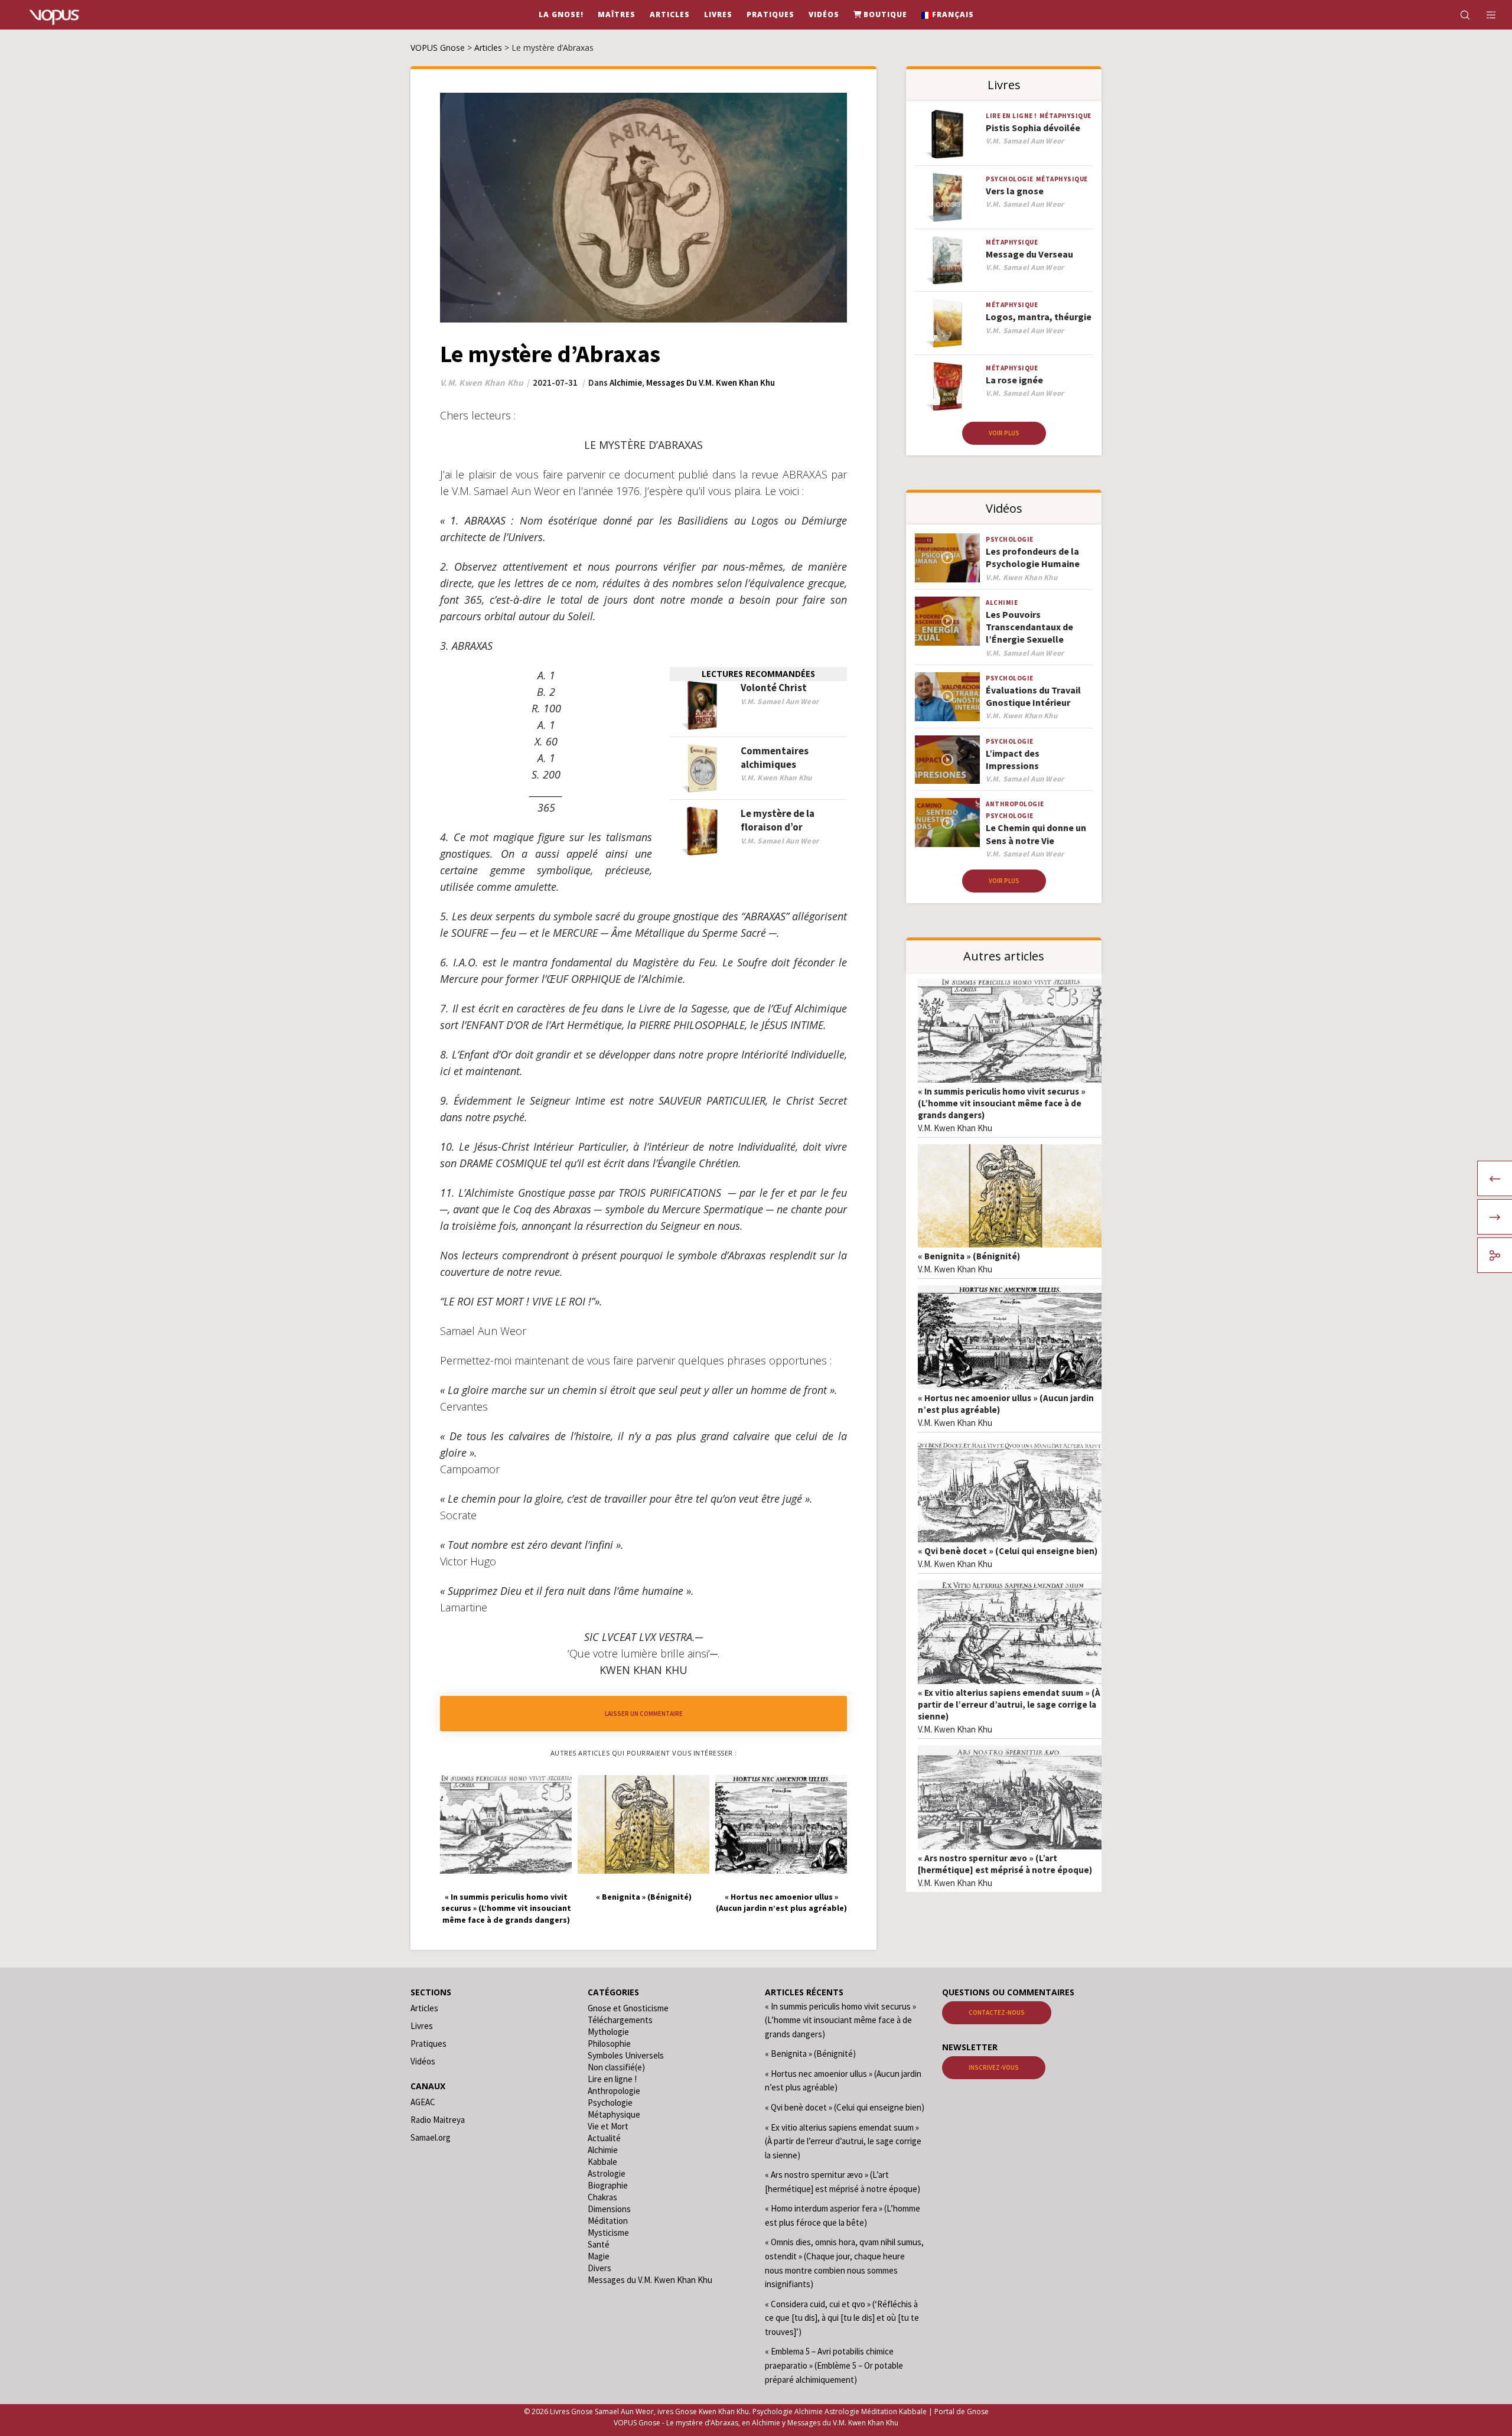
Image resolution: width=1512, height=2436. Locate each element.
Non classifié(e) (616, 2067)
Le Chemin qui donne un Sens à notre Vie (1036, 834)
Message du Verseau (1029, 254)
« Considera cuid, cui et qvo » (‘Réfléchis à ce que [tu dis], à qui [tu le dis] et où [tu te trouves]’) (842, 2318)
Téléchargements (620, 2020)
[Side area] (1484, 15)
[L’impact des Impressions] (947, 760)
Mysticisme (608, 2233)
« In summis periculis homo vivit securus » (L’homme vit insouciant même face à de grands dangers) (1002, 1103)
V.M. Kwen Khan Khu (955, 1128)
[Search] (1457, 15)
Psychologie (1010, 179)
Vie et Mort (608, 2126)
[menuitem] (948, 15)
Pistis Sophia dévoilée (1033, 128)
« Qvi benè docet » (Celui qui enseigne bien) (1008, 1551)
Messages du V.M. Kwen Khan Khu (711, 382)
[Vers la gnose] (947, 198)
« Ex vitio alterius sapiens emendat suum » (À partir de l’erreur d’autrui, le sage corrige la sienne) (1009, 1704)
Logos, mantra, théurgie (1039, 317)
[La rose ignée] (947, 387)
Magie (599, 2256)
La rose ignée (1014, 380)
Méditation (608, 2221)
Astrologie (607, 2173)
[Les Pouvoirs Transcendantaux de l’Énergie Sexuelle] (947, 621)
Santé (599, 2244)
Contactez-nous (997, 2012)
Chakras (602, 2197)
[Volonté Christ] (702, 706)
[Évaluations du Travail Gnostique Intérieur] (947, 697)
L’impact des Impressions (1013, 759)
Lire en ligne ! (1011, 116)
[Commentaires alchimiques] (702, 769)
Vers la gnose (1015, 191)
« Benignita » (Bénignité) (969, 1256)
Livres (422, 2026)
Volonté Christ (774, 688)
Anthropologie (1015, 804)
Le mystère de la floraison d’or (778, 820)
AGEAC (423, 2102)
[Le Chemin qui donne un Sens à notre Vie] (947, 823)
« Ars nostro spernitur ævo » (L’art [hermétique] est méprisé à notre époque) (1005, 1864)
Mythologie (608, 2032)
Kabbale (602, 2162)
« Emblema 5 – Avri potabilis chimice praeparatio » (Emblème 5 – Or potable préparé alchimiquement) (834, 2365)
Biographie (608, 2185)
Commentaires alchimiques (775, 758)
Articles (424, 2008)
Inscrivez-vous (994, 2067)
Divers (599, 2268)
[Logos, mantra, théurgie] (947, 323)
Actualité (604, 2138)
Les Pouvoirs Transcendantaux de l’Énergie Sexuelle (1029, 627)
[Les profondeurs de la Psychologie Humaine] (947, 558)
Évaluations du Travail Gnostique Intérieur (1033, 696)
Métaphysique (1065, 116)
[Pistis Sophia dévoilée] (947, 134)
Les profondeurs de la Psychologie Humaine (1033, 557)
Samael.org (431, 2137)
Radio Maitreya (438, 2120)
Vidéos (423, 2061)
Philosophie (609, 2043)
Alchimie (626, 382)
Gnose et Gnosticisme (628, 2008)
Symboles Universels (626, 2055)
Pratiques (428, 2043)
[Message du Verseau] (947, 261)
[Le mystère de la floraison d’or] (702, 831)
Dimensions (609, 2209)
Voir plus (1004, 433)
